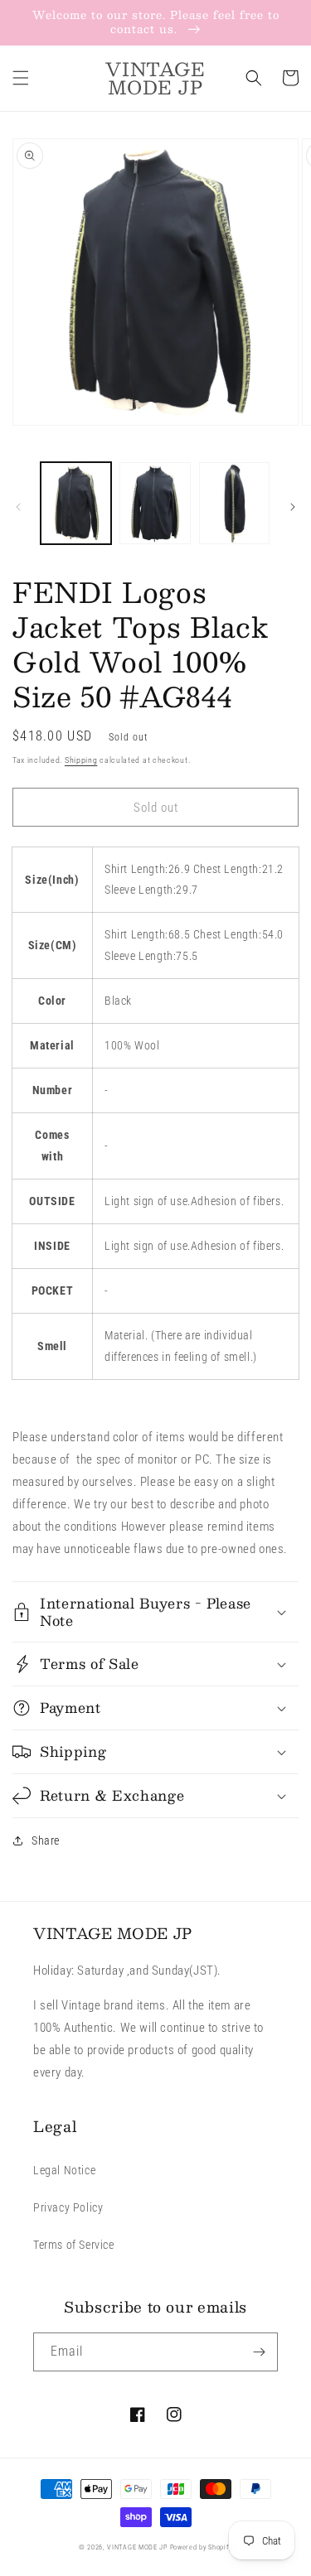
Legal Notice (64, 2170)
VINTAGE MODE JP (137, 2547)
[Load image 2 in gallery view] (155, 503)
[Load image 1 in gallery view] (76, 503)
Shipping (81, 760)
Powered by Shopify (202, 2547)
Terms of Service (74, 2245)
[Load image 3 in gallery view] (234, 503)
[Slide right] (293, 507)
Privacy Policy (68, 2207)
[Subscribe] (259, 2352)
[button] (21, 78)
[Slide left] (18, 507)
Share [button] (46, 1840)
